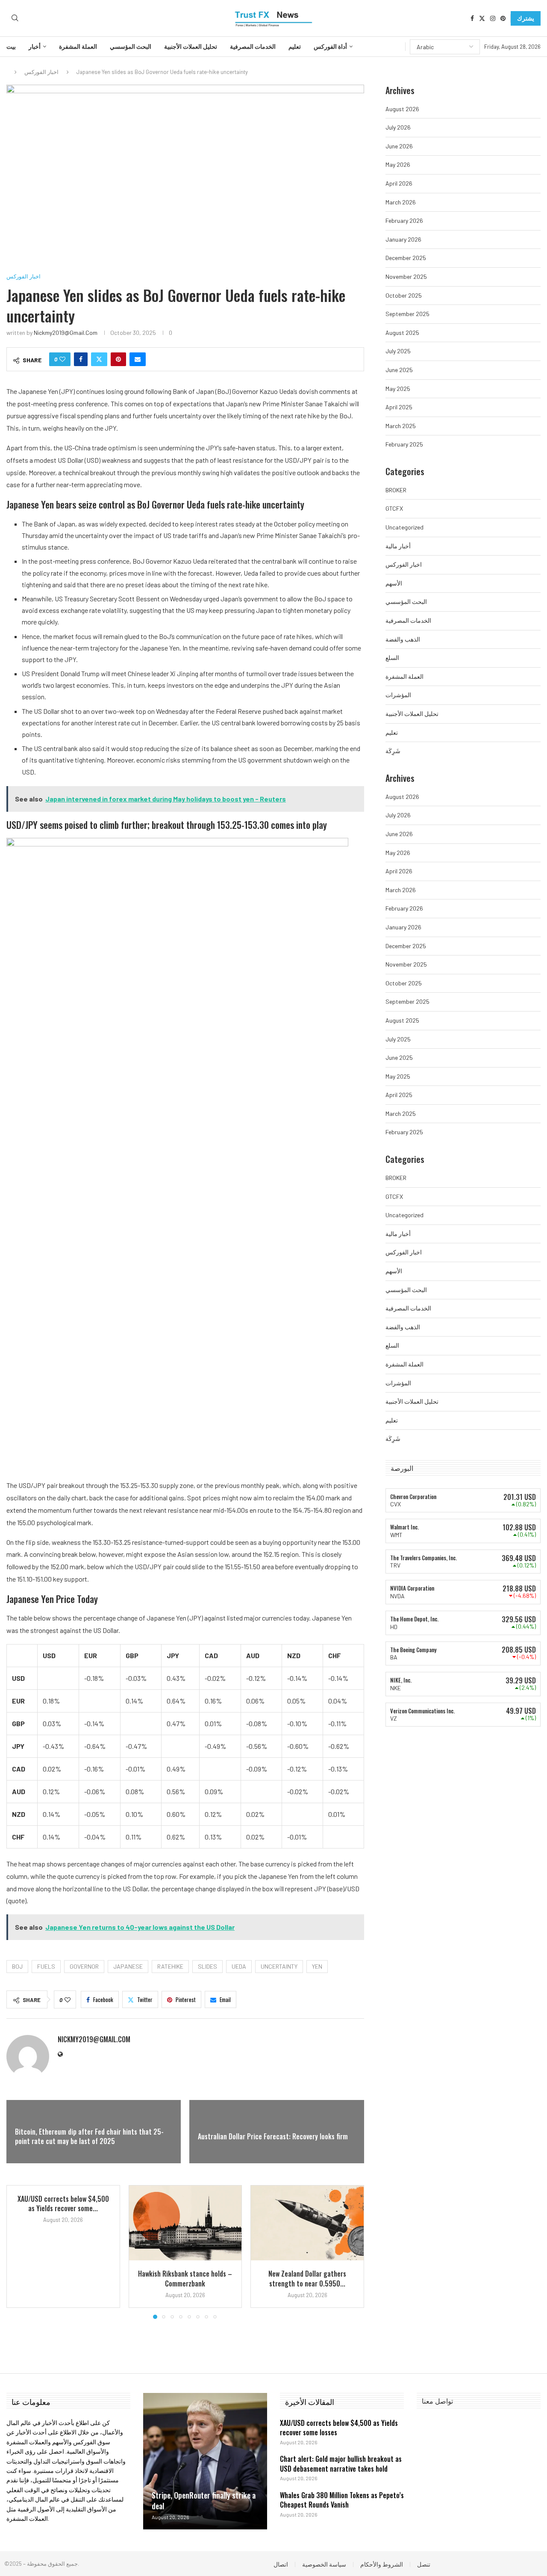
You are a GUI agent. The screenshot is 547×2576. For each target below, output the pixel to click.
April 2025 (399, 407)
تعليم (295, 47)
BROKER (396, 490)
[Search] (15, 18)
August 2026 (402, 109)
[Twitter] (482, 18)
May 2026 (398, 164)
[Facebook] (472, 18)
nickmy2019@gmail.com (66, 333)
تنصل (424, 2564)
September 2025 (407, 314)
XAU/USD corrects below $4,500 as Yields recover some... (63, 2203)
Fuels (46, 1966)
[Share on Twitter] (99, 359)
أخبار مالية (398, 546)
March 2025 (401, 426)
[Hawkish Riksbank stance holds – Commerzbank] (185, 2223)
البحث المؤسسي (131, 47)
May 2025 (398, 389)
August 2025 (402, 333)
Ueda (239, 1966)
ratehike (170, 1966)
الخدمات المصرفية (253, 47)
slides (207, 1966)
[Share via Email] (138, 359)
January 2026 (403, 239)
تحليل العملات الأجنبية (191, 47)
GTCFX (394, 508)
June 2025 (399, 370)
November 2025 (406, 277)
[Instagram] (493, 18)
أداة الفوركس (330, 47)
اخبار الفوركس (41, 72)
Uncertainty (279, 1966)
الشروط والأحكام (382, 2564)
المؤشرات (398, 695)
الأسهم (394, 583)
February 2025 (404, 444)
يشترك (526, 18)
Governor (84, 1966)
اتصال (281, 2564)
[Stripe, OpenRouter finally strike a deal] (205, 2461)
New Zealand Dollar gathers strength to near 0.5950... (307, 2278)
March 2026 (401, 202)
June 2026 (399, 146)
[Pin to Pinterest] (118, 359)
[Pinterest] (503, 18)
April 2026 (399, 183)
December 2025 (406, 258)
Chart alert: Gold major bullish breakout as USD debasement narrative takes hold (341, 2464)
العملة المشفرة (78, 47)
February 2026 (404, 220)
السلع (392, 658)
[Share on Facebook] (81, 359)
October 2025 (404, 295)
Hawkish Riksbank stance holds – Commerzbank (185, 2278)
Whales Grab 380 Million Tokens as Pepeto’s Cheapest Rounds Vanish (342, 2500)
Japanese (128, 1966)
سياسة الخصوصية (324, 2564)
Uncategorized (404, 527)
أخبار (35, 47)
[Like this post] (62, 359)
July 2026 (398, 127)
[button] (18, 2251)
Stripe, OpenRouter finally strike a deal (204, 2501)
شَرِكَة (393, 751)
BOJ (17, 1966)
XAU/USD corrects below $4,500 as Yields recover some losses (339, 2428)
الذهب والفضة (403, 639)
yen (317, 1966)
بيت (11, 47)
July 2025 (398, 351)
